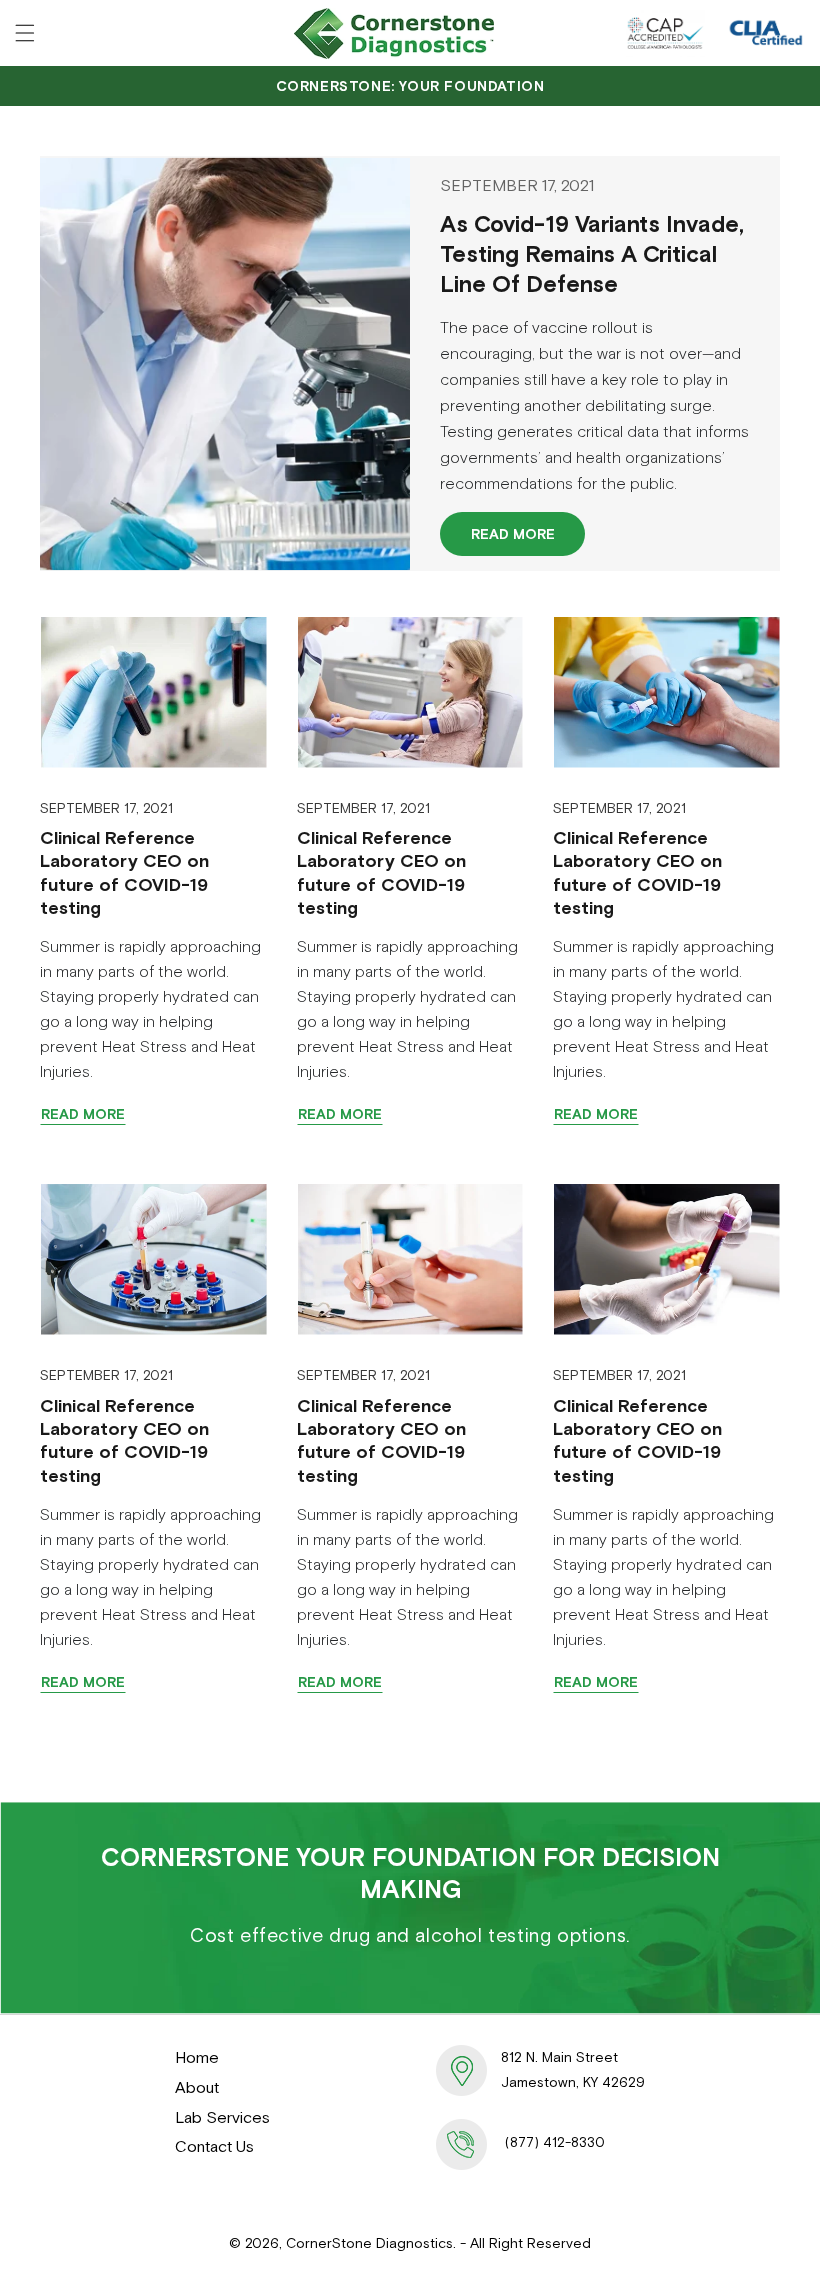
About (197, 2087)
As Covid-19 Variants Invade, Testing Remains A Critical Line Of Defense (592, 254)
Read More (513, 534)
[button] (25, 33)
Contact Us (214, 2146)
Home (197, 2057)
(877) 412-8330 (555, 2142)
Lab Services (222, 2117)
